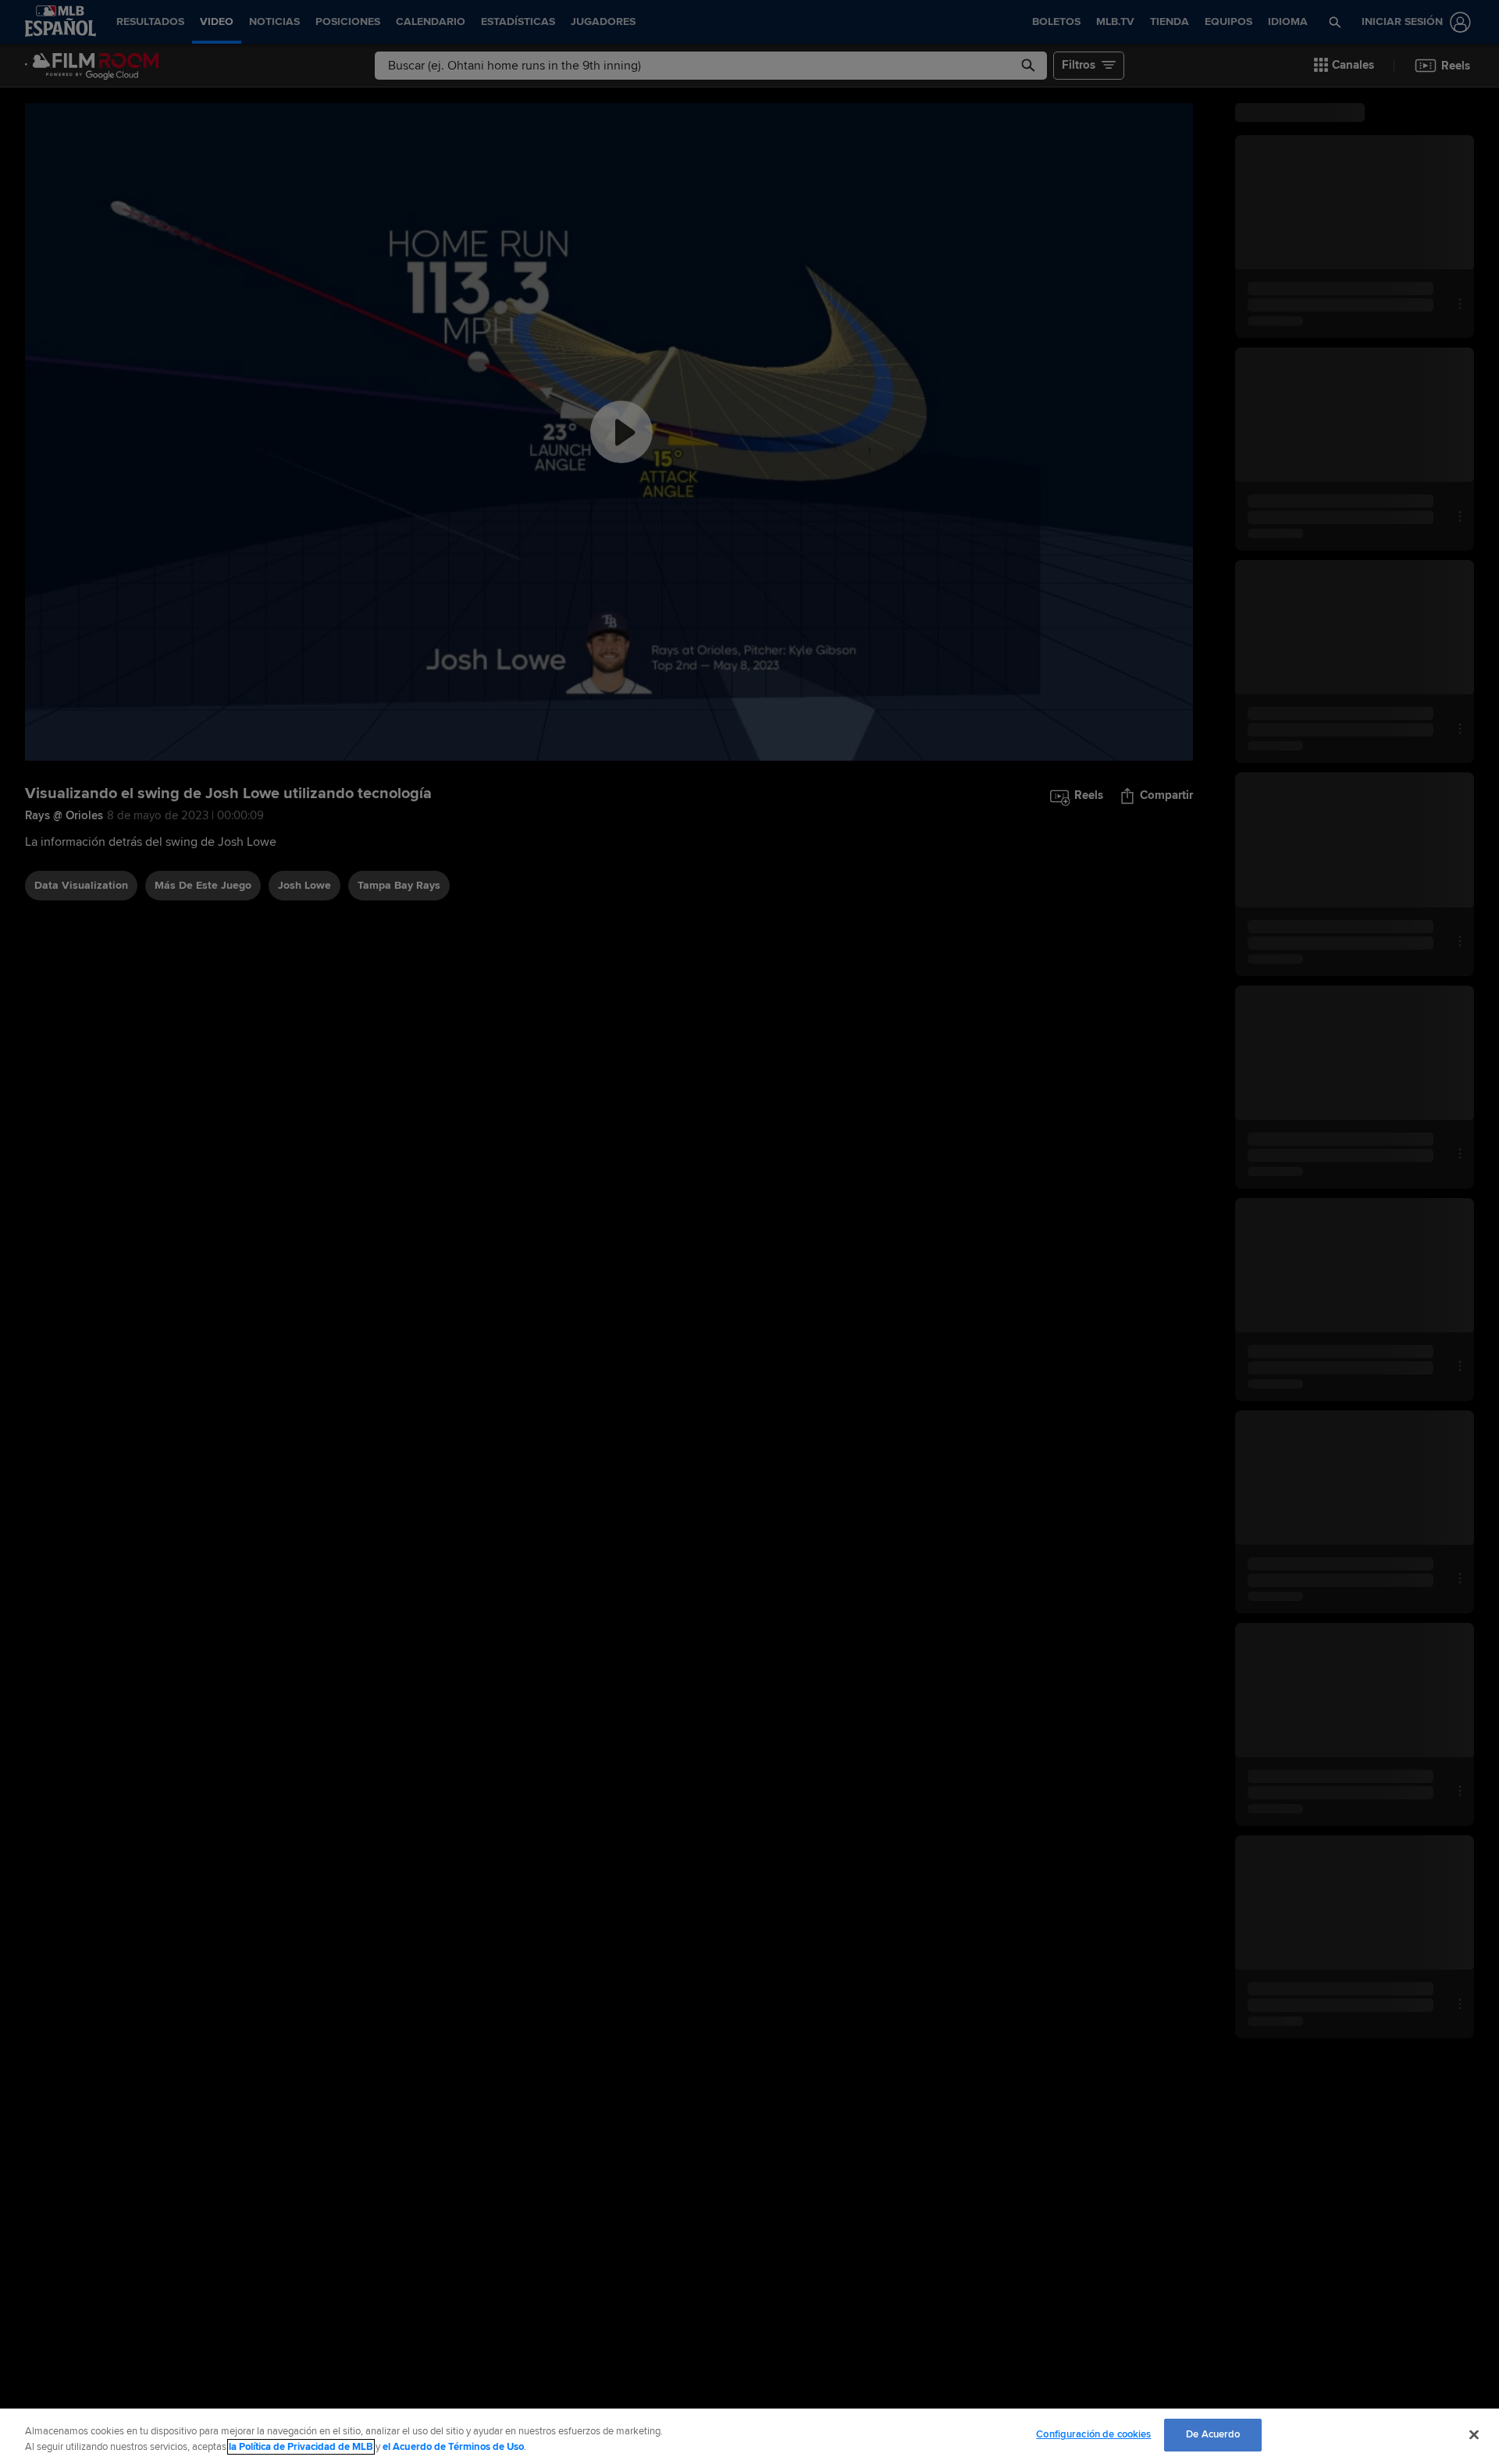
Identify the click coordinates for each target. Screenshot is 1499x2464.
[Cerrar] (1474, 2434)
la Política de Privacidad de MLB (301, 2447)
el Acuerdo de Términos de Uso (453, 2447)
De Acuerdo (1213, 2434)
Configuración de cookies (1093, 2434)
